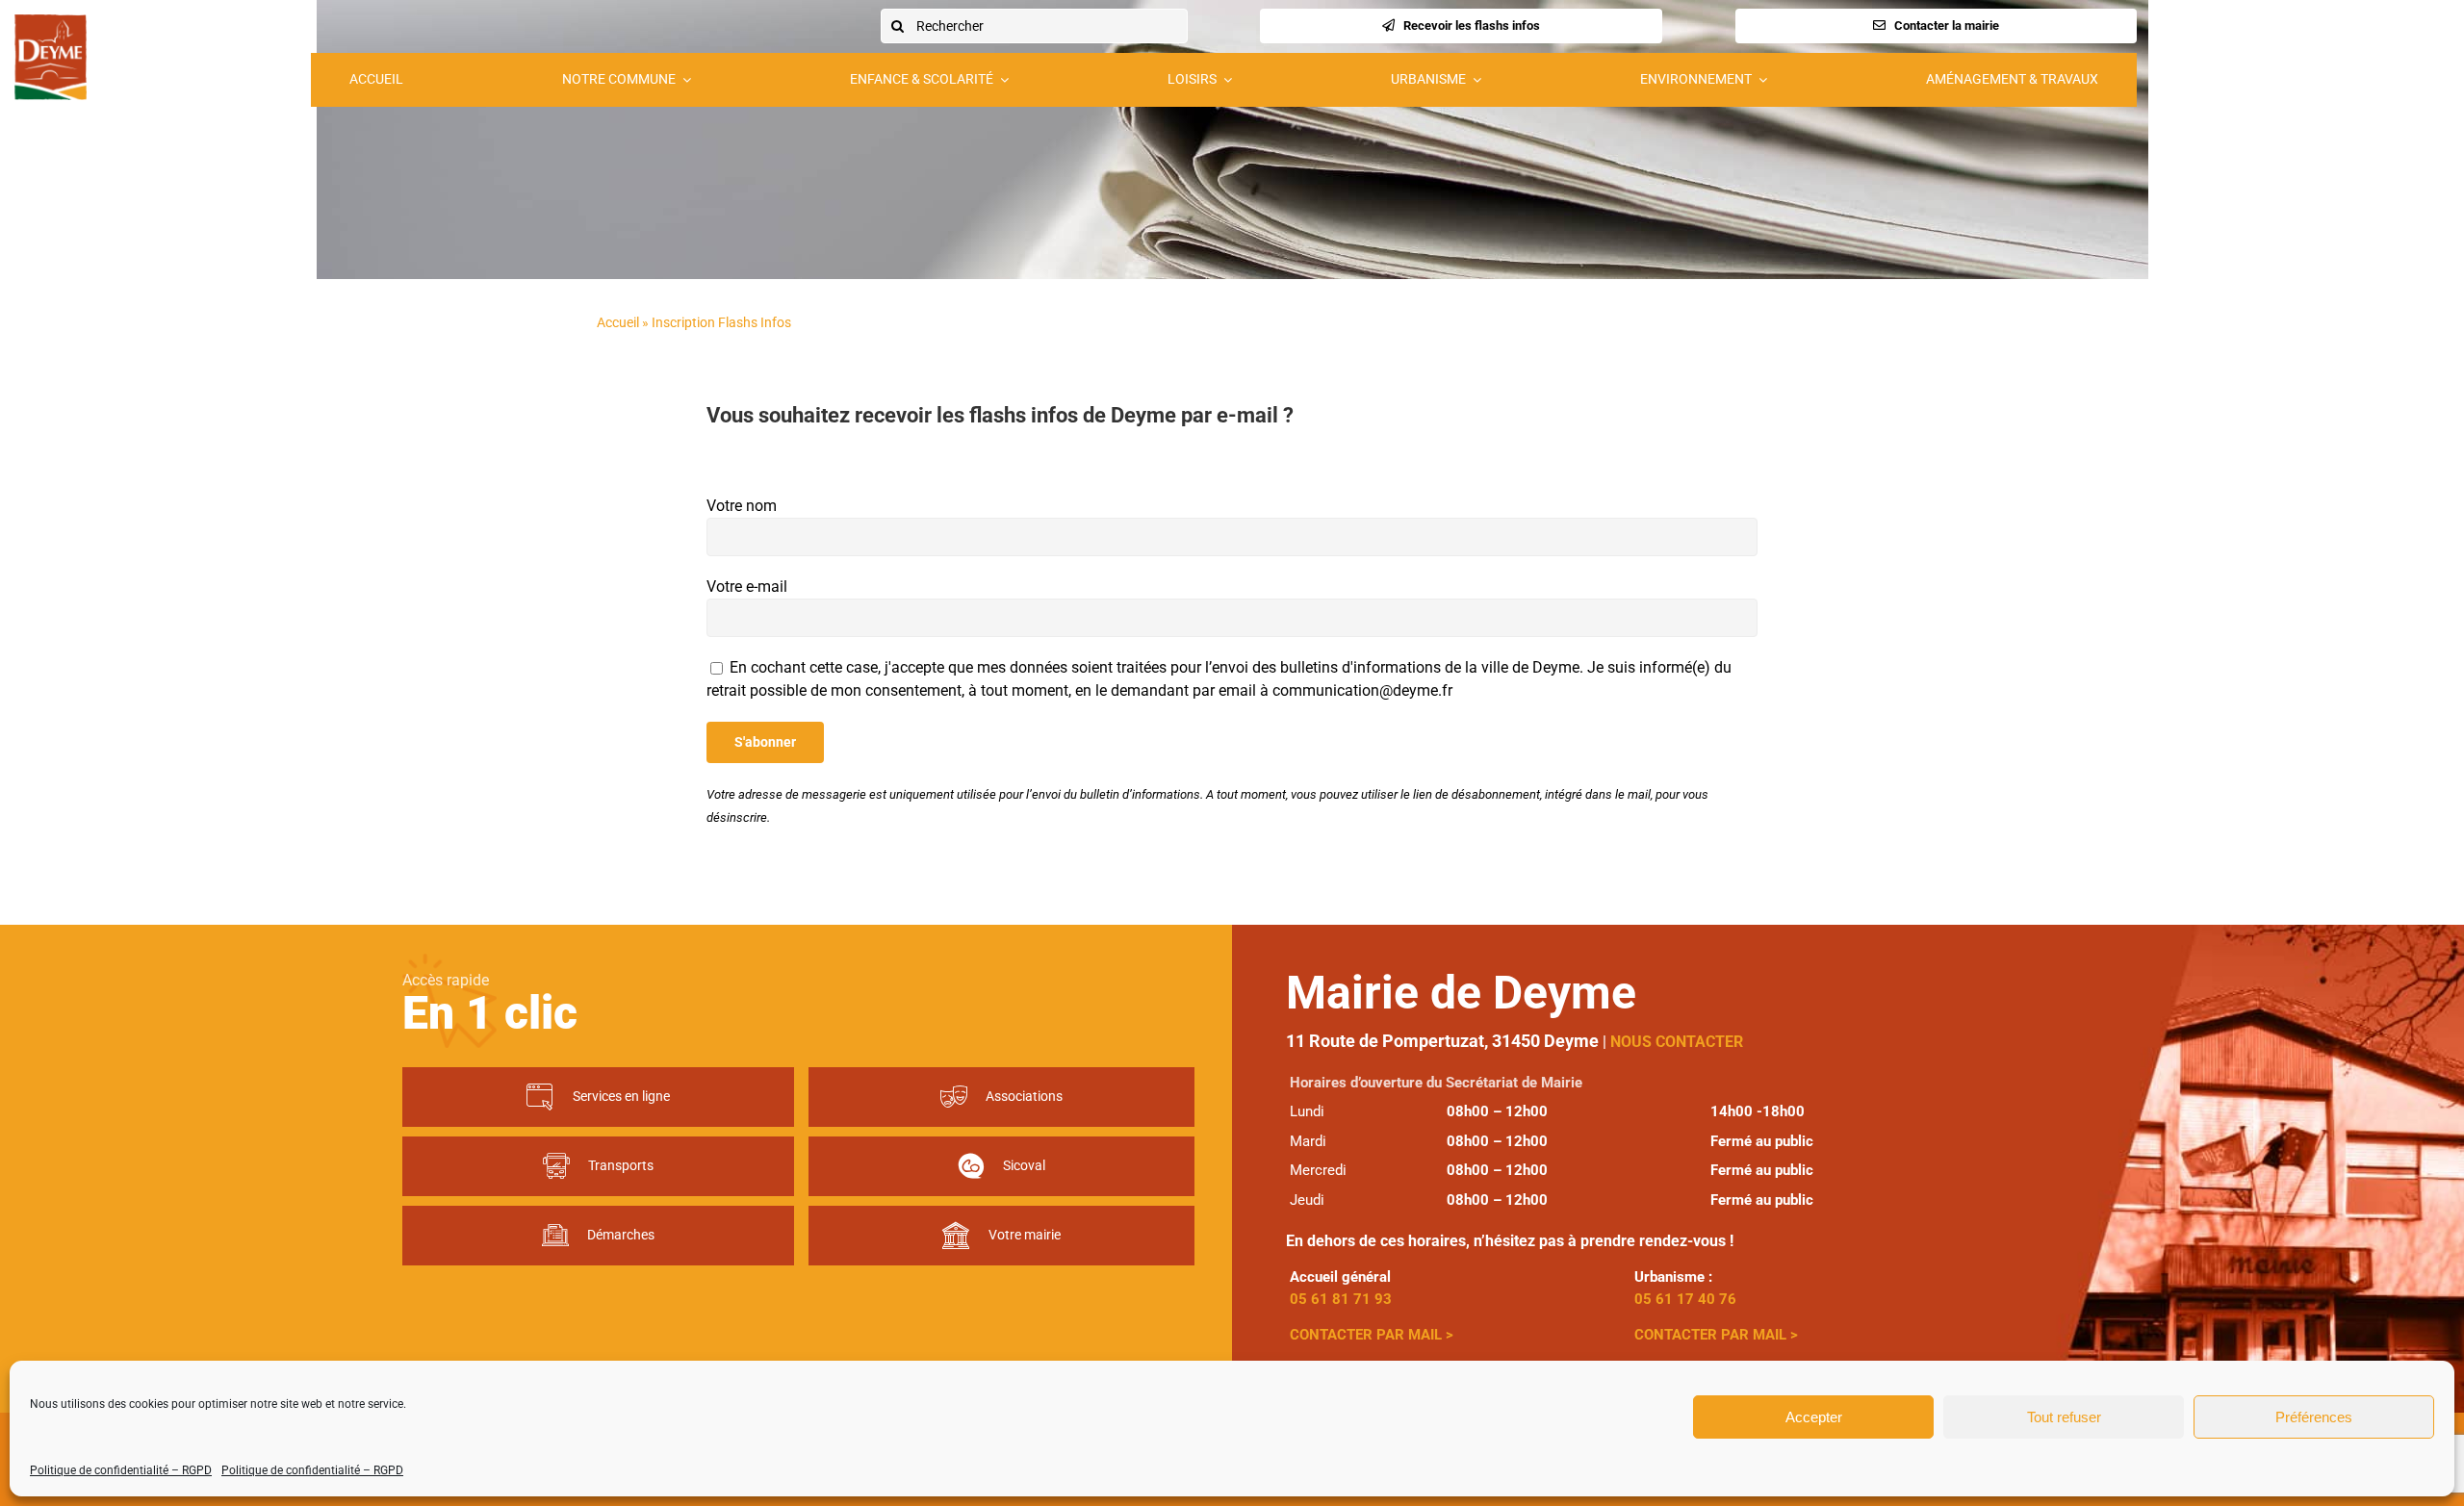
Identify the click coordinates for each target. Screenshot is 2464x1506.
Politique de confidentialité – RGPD (121, 1470)
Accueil (618, 322)
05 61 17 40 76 (1685, 1299)
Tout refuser (2064, 1417)
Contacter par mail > (1373, 1335)
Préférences (2314, 1417)
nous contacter (1677, 1042)
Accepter (1814, 1417)
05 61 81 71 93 (1341, 1299)
